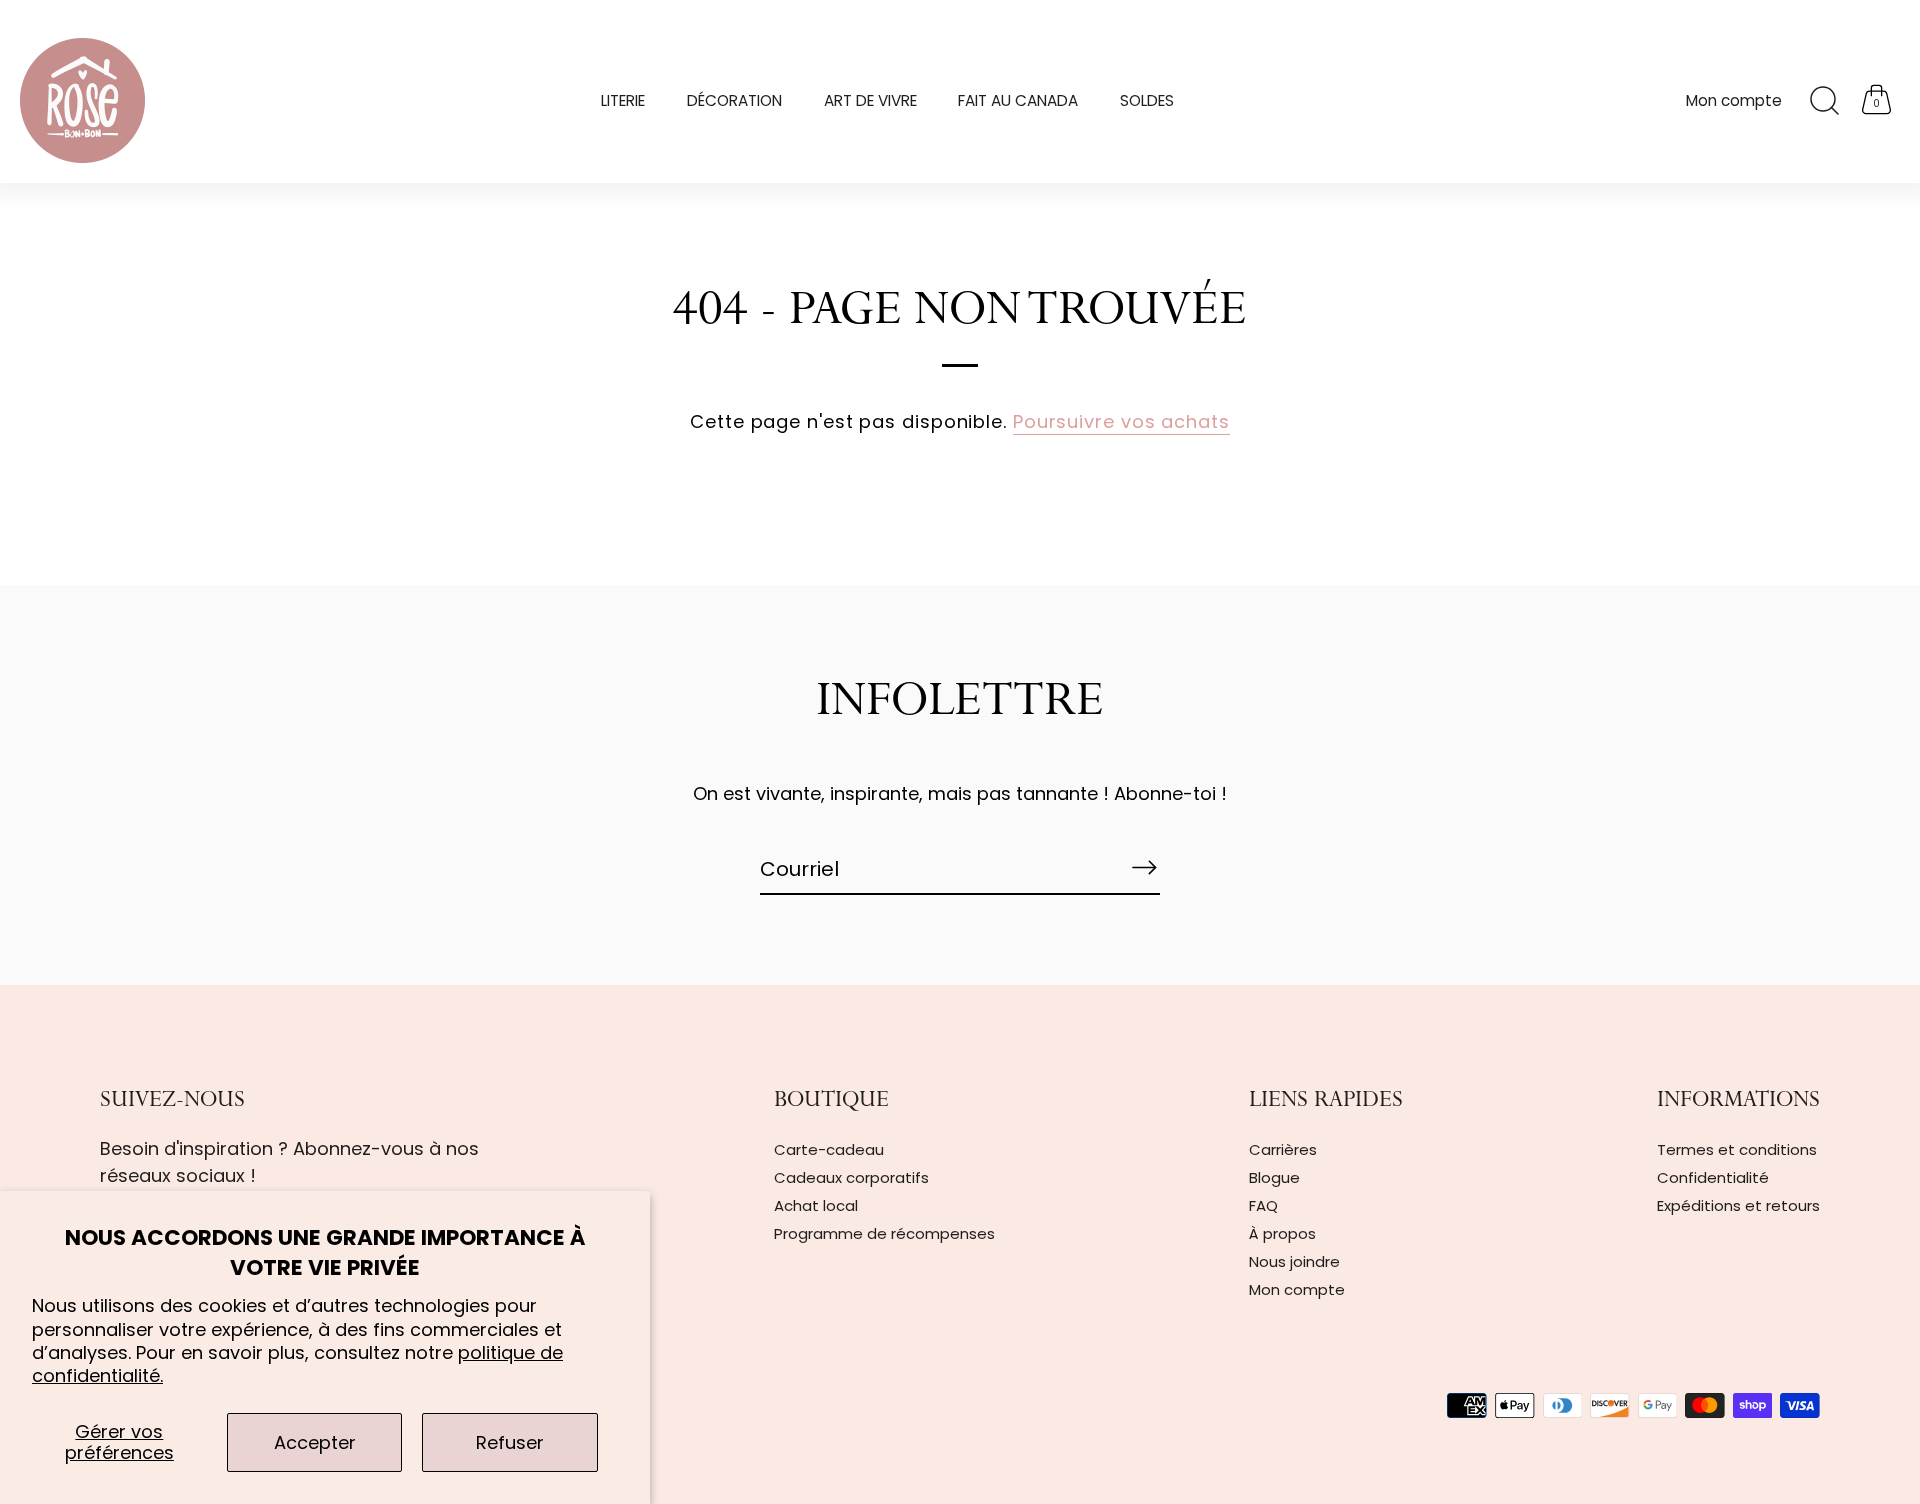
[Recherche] (1824, 101)
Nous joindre (1294, 1261)
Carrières (1283, 1149)
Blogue (1274, 1177)
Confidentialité (1713, 1177)
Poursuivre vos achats (1121, 421)
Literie (623, 100)
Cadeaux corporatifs (851, 1177)
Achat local (816, 1205)
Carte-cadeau (829, 1149)
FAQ (1263, 1205)
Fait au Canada (1018, 100)
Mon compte (1734, 100)
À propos (1282, 1233)
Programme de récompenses (884, 1233)
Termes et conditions (1737, 1149)
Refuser (510, 1442)
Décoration (734, 100)
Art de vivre (870, 100)
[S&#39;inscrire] (1144, 868)
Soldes (1147, 100)
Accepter (315, 1442)
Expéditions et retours (1738, 1205)
